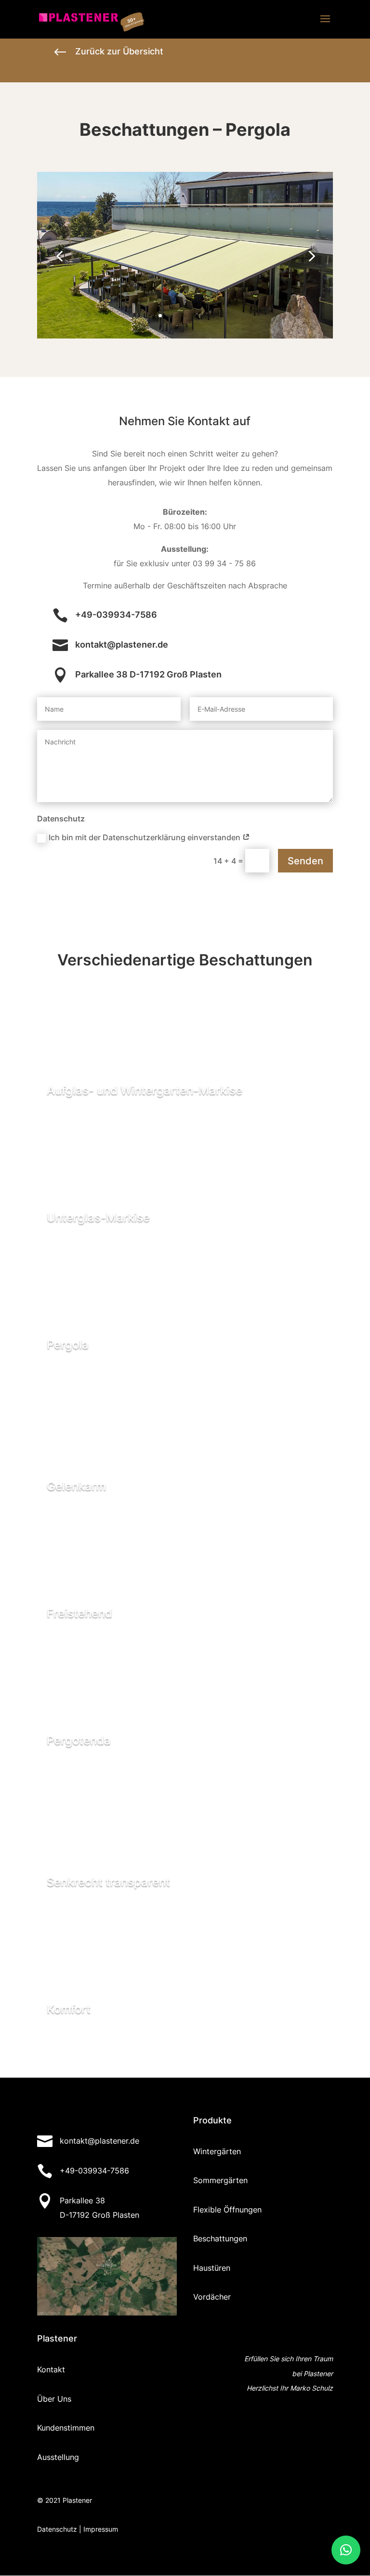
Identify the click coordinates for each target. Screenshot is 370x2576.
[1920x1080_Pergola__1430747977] (185, 336)
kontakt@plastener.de (122, 644)
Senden (305, 861)
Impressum (101, 2529)
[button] (346, 2550)
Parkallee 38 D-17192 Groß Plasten (148, 674)
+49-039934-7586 (116, 615)
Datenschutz (57, 2529)
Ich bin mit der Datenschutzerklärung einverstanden (145, 837)
